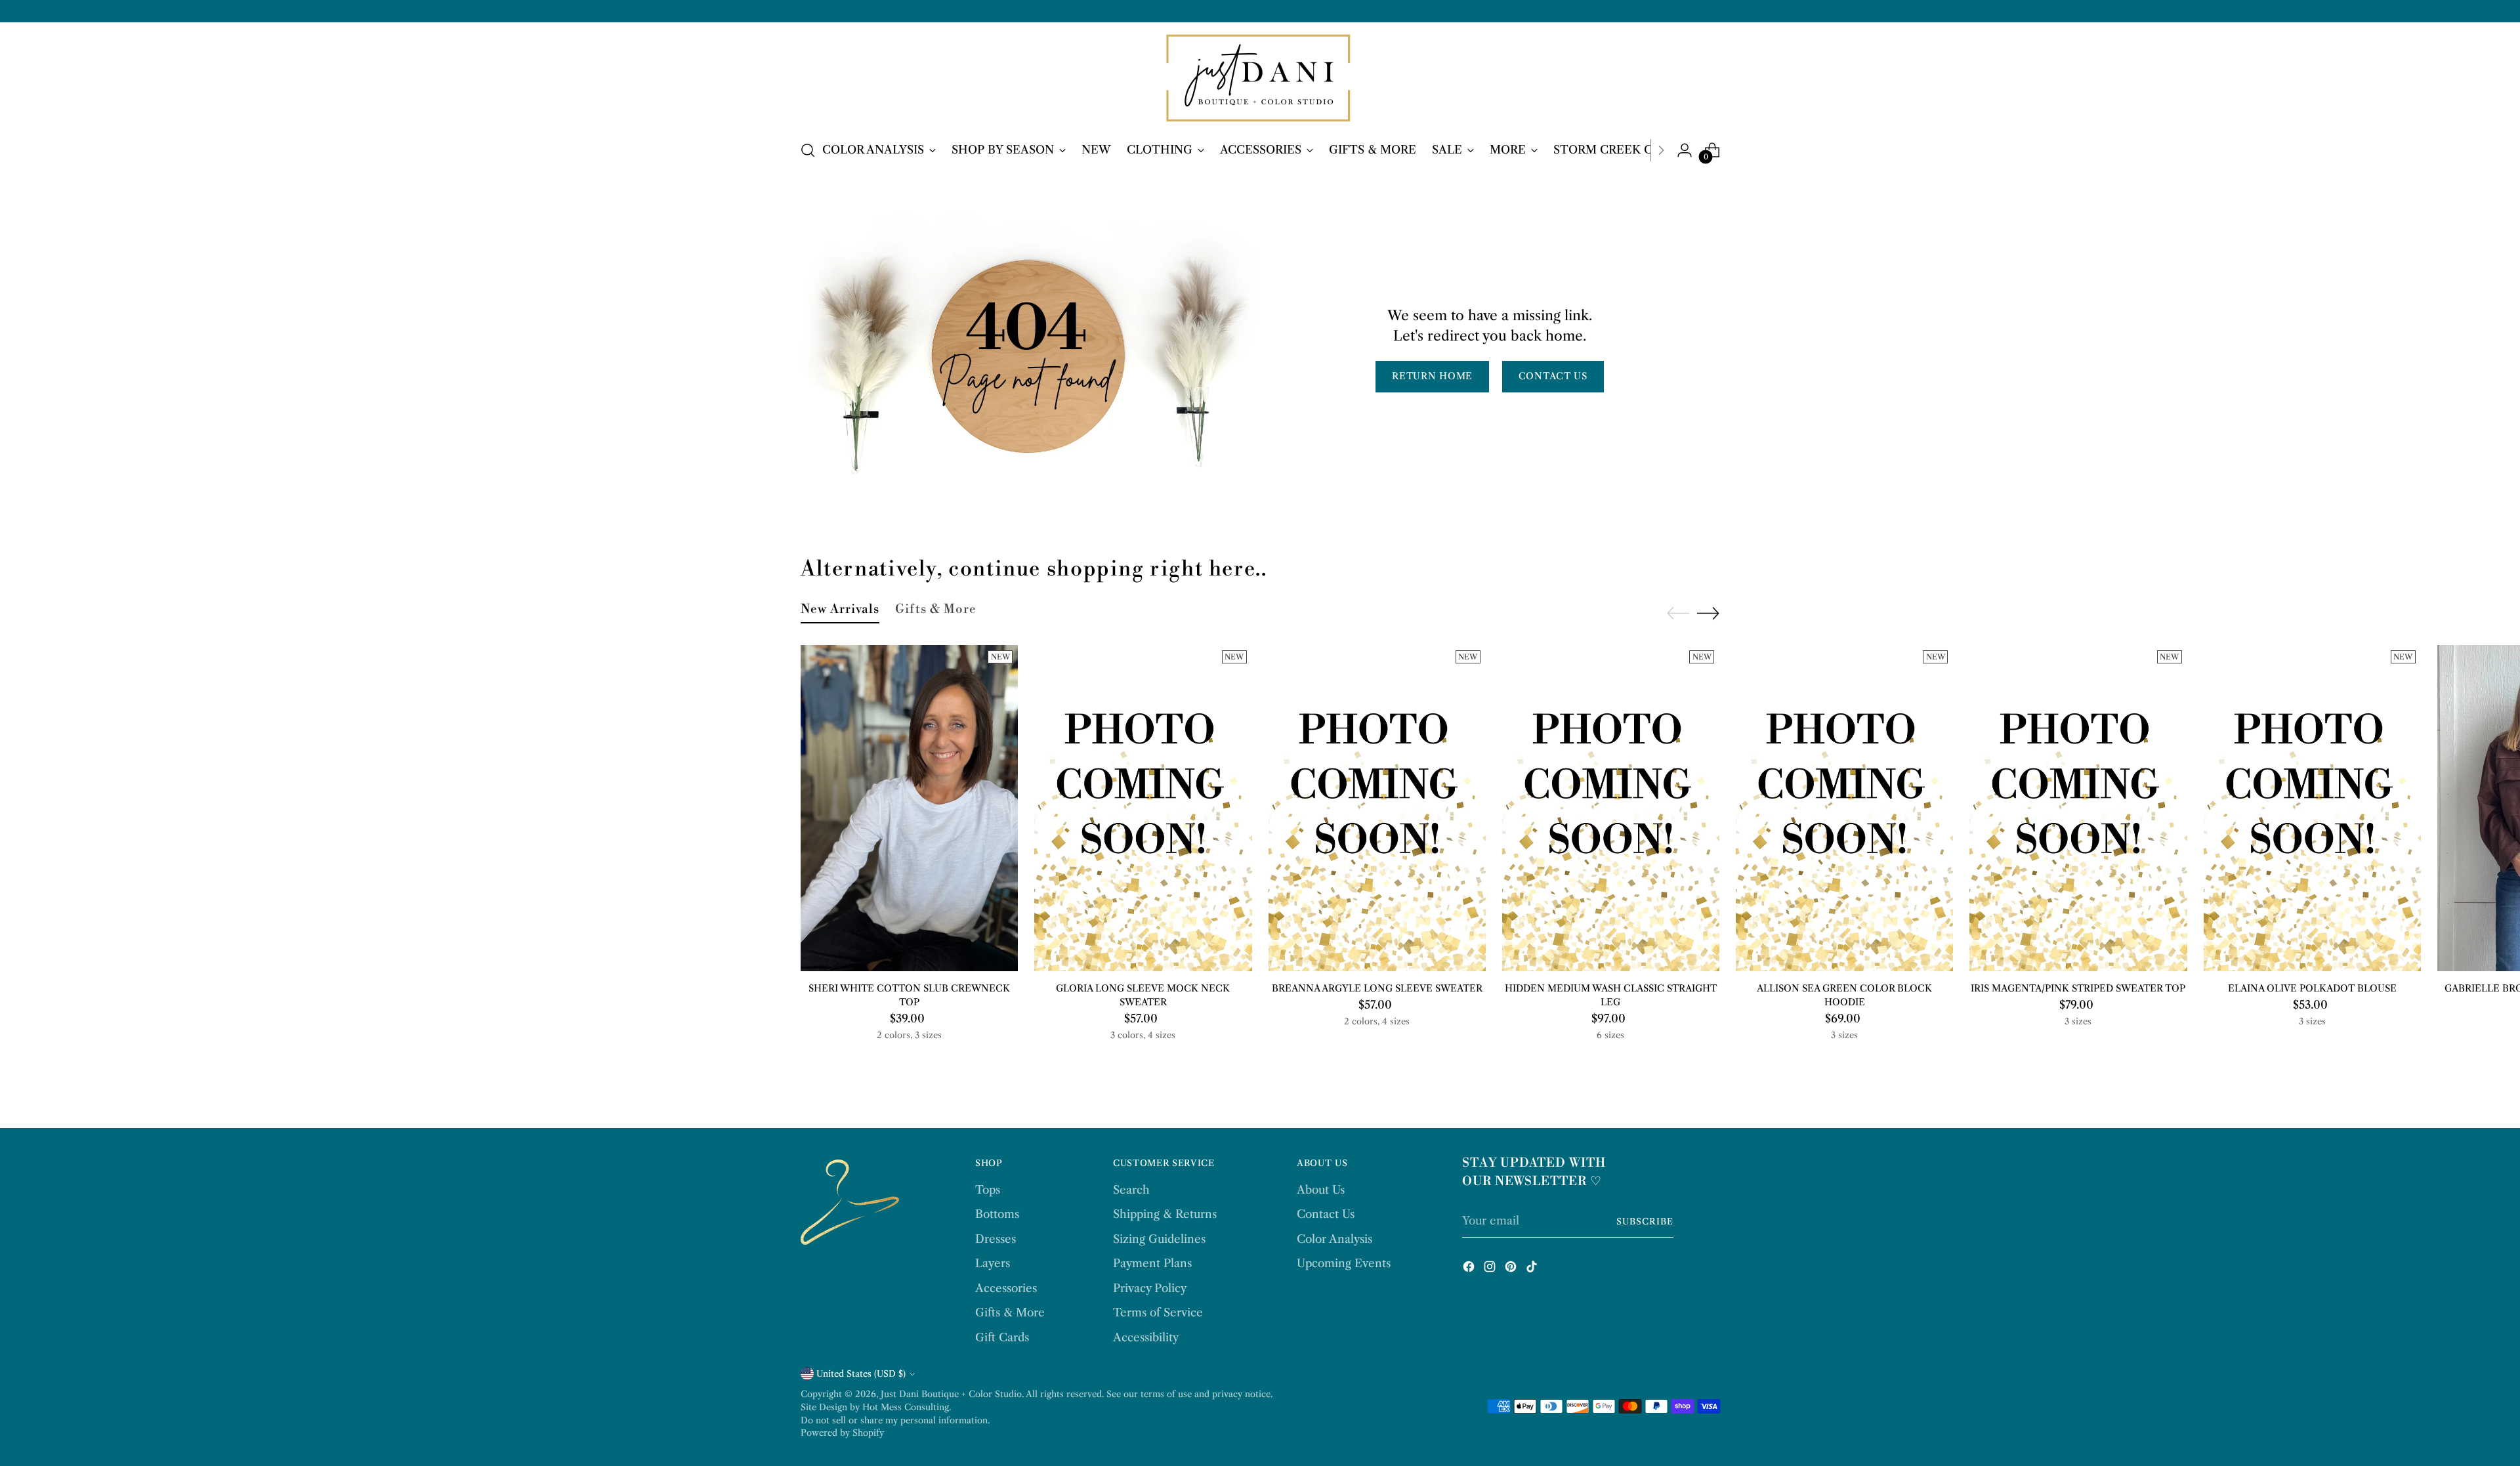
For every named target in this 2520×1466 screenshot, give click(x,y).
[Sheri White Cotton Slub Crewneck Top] (909, 808)
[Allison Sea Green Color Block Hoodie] (1844, 808)
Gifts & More (1010, 1312)
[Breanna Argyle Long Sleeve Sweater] (1377, 808)
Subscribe (1645, 1221)
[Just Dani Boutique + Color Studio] (1260, 79)
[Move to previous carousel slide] (1678, 614)
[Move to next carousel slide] (1708, 613)
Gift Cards (1002, 1337)
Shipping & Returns (1165, 1214)
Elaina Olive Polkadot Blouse (2312, 988)
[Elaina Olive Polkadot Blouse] (2312, 808)
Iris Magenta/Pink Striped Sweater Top (2078, 988)
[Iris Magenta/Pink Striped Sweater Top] (2078, 808)
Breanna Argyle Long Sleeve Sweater (1377, 988)
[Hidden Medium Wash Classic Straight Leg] (1611, 808)
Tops (988, 1190)
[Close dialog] (2490, 1269)
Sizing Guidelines (1159, 1239)
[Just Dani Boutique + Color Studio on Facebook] (1470, 1269)
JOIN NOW (2360, 1429)
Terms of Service (1158, 1312)
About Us (1321, 1190)
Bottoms (997, 1214)
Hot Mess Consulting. (907, 1407)
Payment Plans (1152, 1263)
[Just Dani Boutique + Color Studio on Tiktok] (1533, 1269)
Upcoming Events (1344, 1263)
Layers (993, 1263)
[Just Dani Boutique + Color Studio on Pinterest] (1512, 1269)
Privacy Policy (1150, 1288)
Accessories (1006, 1288)
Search (1131, 1190)
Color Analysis (1334, 1239)
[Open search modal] (808, 150)
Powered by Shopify (842, 1433)
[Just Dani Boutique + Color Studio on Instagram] (1491, 1269)
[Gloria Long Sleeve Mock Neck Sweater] (1143, 808)
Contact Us (1326, 1214)
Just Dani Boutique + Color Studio (951, 1394)
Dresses (996, 1239)
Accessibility (1146, 1337)
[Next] (1661, 150)
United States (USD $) (861, 1373)
